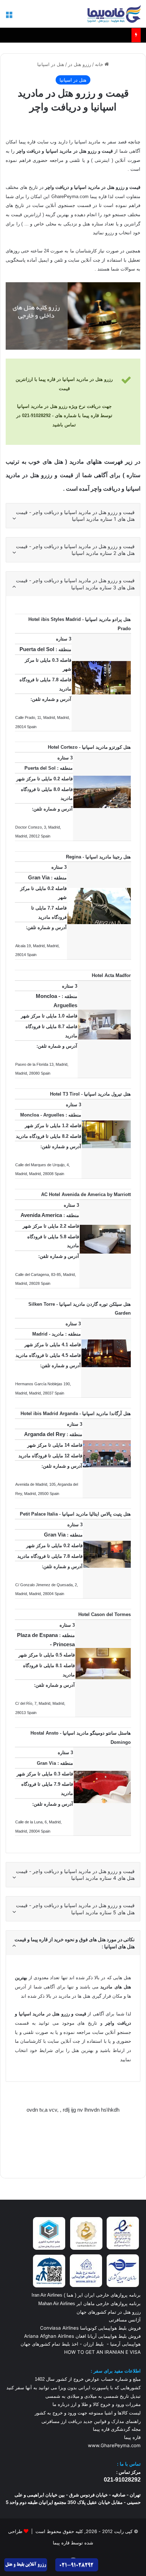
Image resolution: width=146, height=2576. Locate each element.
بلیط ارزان (94, 2344)
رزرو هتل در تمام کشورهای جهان (109, 2312)
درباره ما (61, 2404)
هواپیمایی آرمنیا (125, 2344)
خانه (100, 64)
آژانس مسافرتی (124, 2320)
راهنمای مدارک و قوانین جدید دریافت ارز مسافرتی (91, 2421)
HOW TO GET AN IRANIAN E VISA (102, 2352)
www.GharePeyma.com (114, 2445)
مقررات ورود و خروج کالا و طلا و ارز (105, 2404)
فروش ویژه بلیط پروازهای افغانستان (92, 35)
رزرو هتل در (80, 64)
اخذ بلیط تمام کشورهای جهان (49, 2344)
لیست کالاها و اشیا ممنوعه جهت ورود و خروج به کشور (88, 2413)
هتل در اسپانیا (51, 64)
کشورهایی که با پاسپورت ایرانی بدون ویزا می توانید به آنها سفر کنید (74, 2388)
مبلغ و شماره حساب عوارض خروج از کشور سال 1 (88, 2379)
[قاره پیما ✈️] (114, 14)
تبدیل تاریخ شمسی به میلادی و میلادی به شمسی (93, 2396)
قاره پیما (132, 2437)
